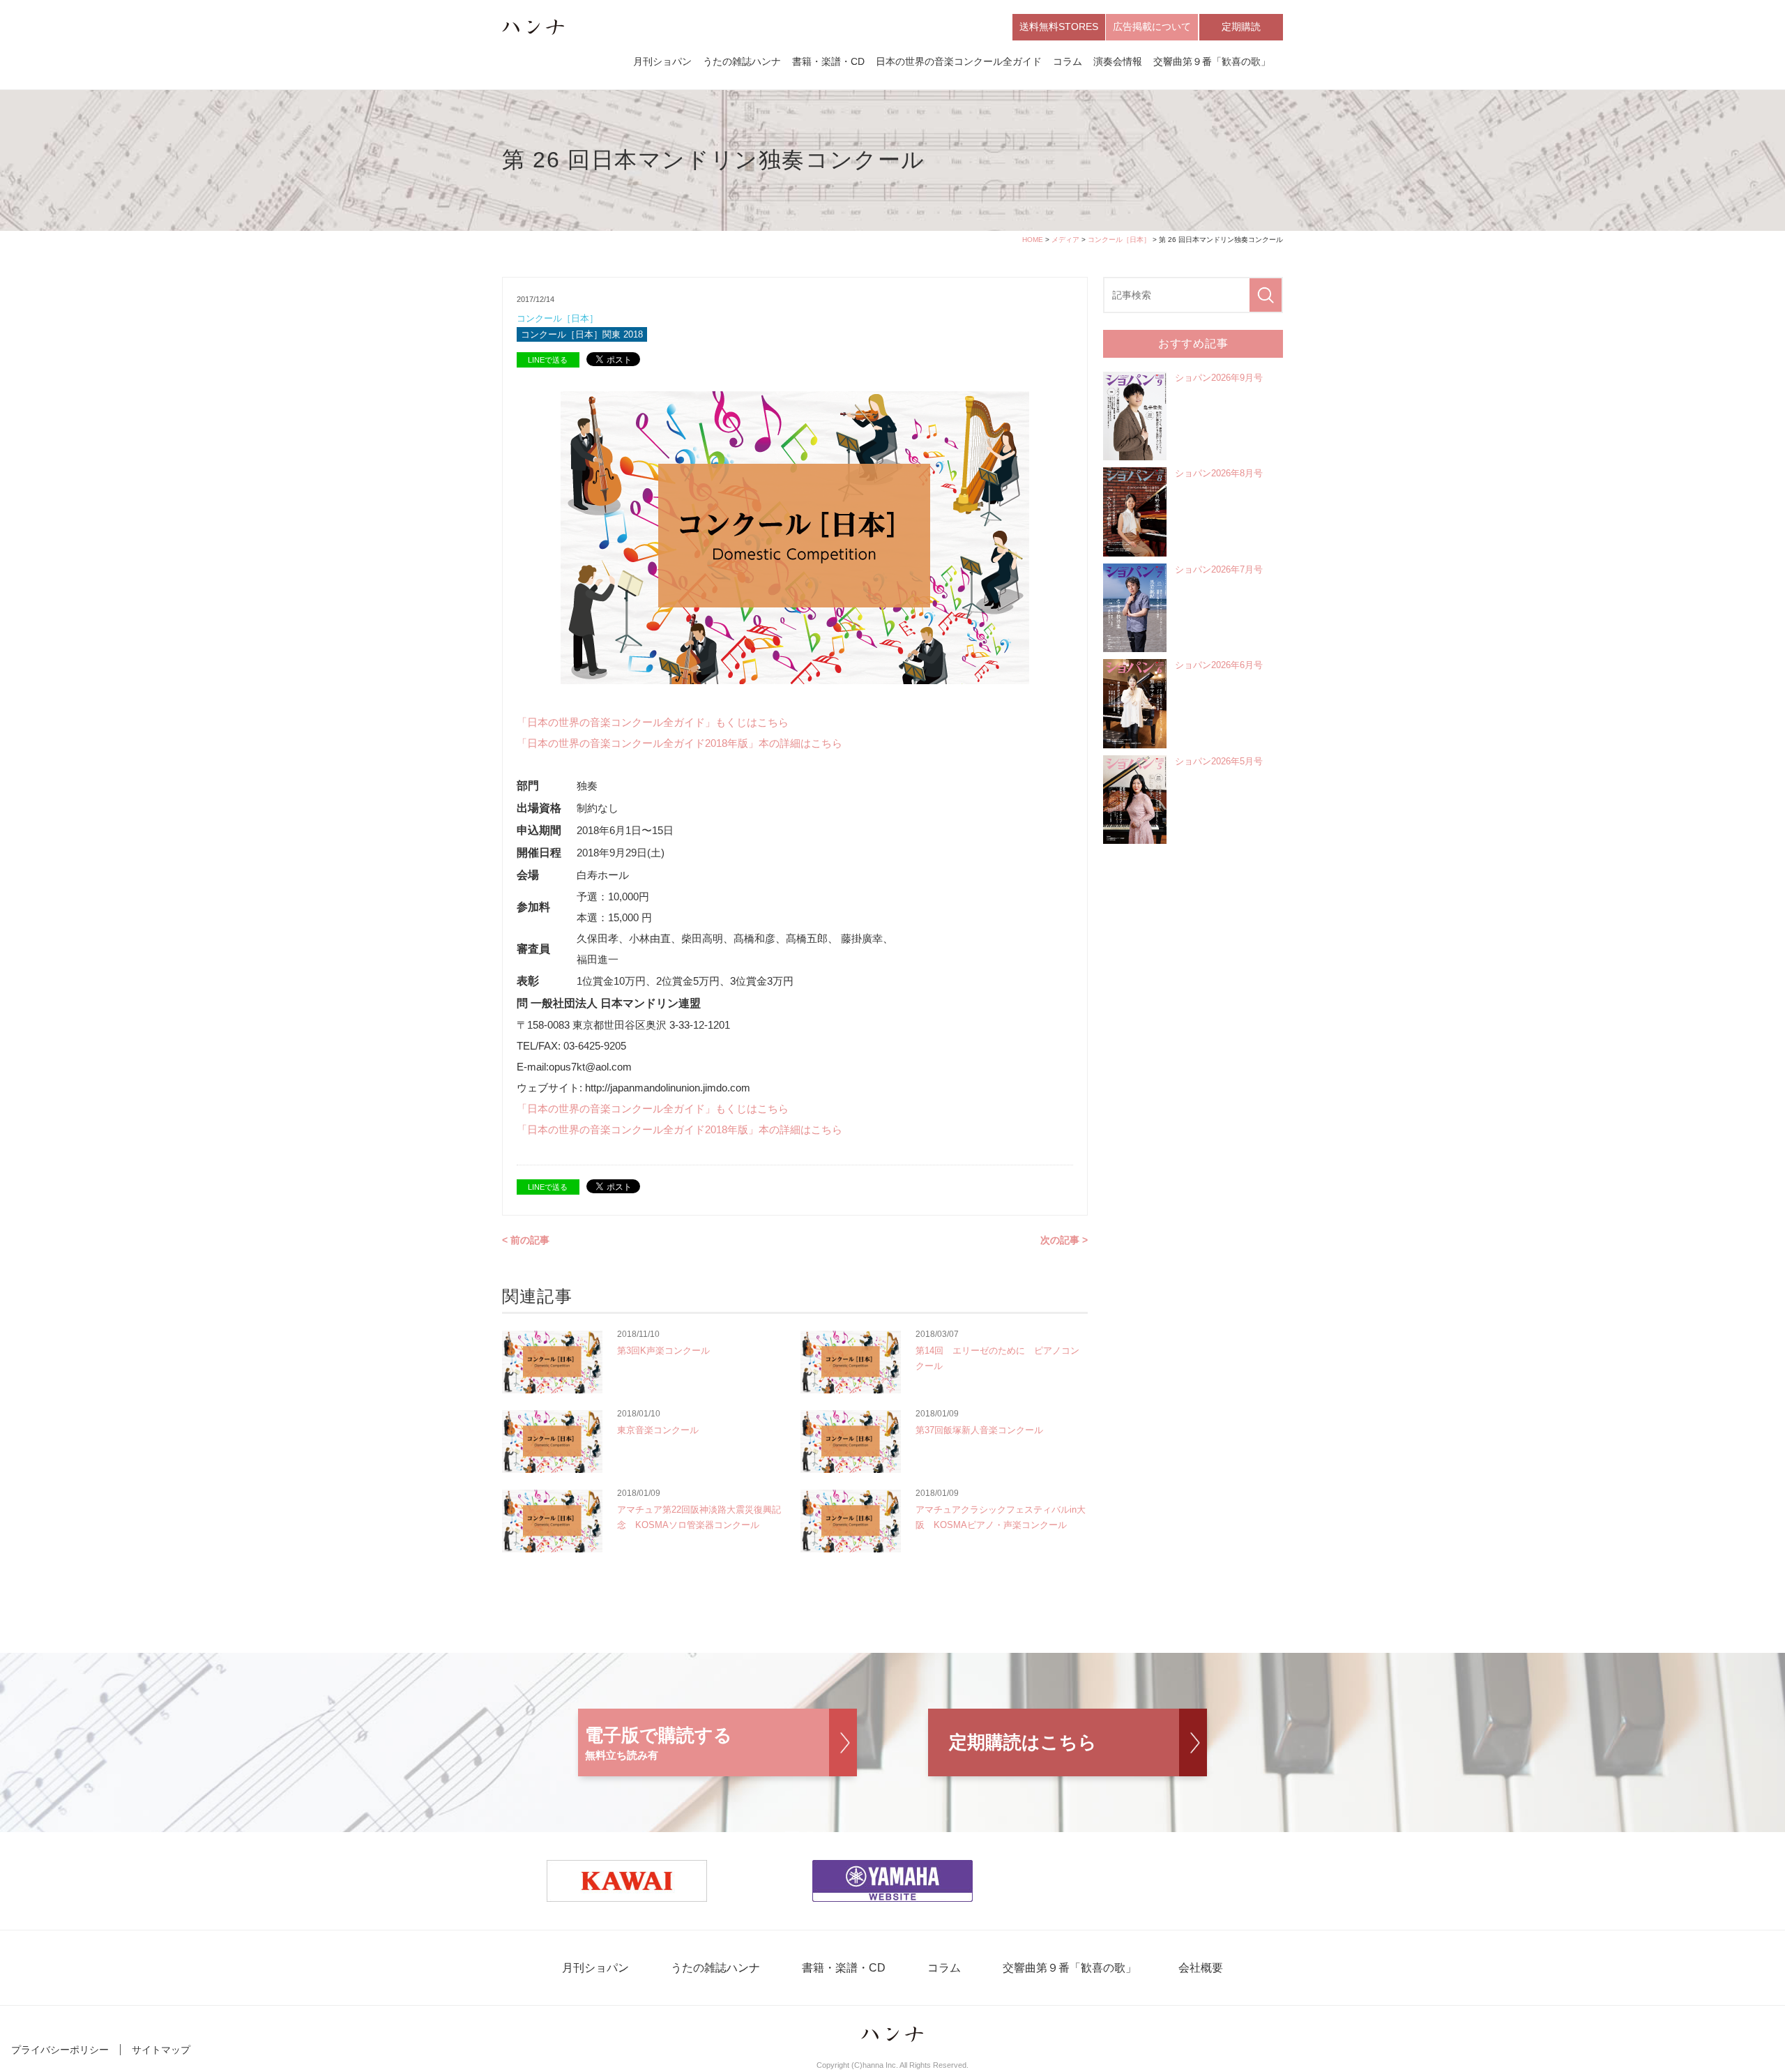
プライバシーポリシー (60, 2050)
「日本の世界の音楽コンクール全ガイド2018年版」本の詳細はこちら (679, 743)
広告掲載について (1152, 27)
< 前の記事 (526, 1240)
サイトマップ (161, 2050)
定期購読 (1241, 27)
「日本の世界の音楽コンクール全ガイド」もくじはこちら (653, 722)
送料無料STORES (1059, 27)
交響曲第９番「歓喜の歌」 (1212, 61)
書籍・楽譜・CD (828, 61)
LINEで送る (548, 360)
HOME (1033, 240)
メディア (1065, 240)
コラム (1068, 61)
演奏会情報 (1118, 61)
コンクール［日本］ (1119, 240)
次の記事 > (1064, 1240)
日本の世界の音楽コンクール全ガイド (959, 61)
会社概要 (1201, 1968)
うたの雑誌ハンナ (742, 61)
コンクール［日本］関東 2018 (582, 334)
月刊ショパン (662, 61)
